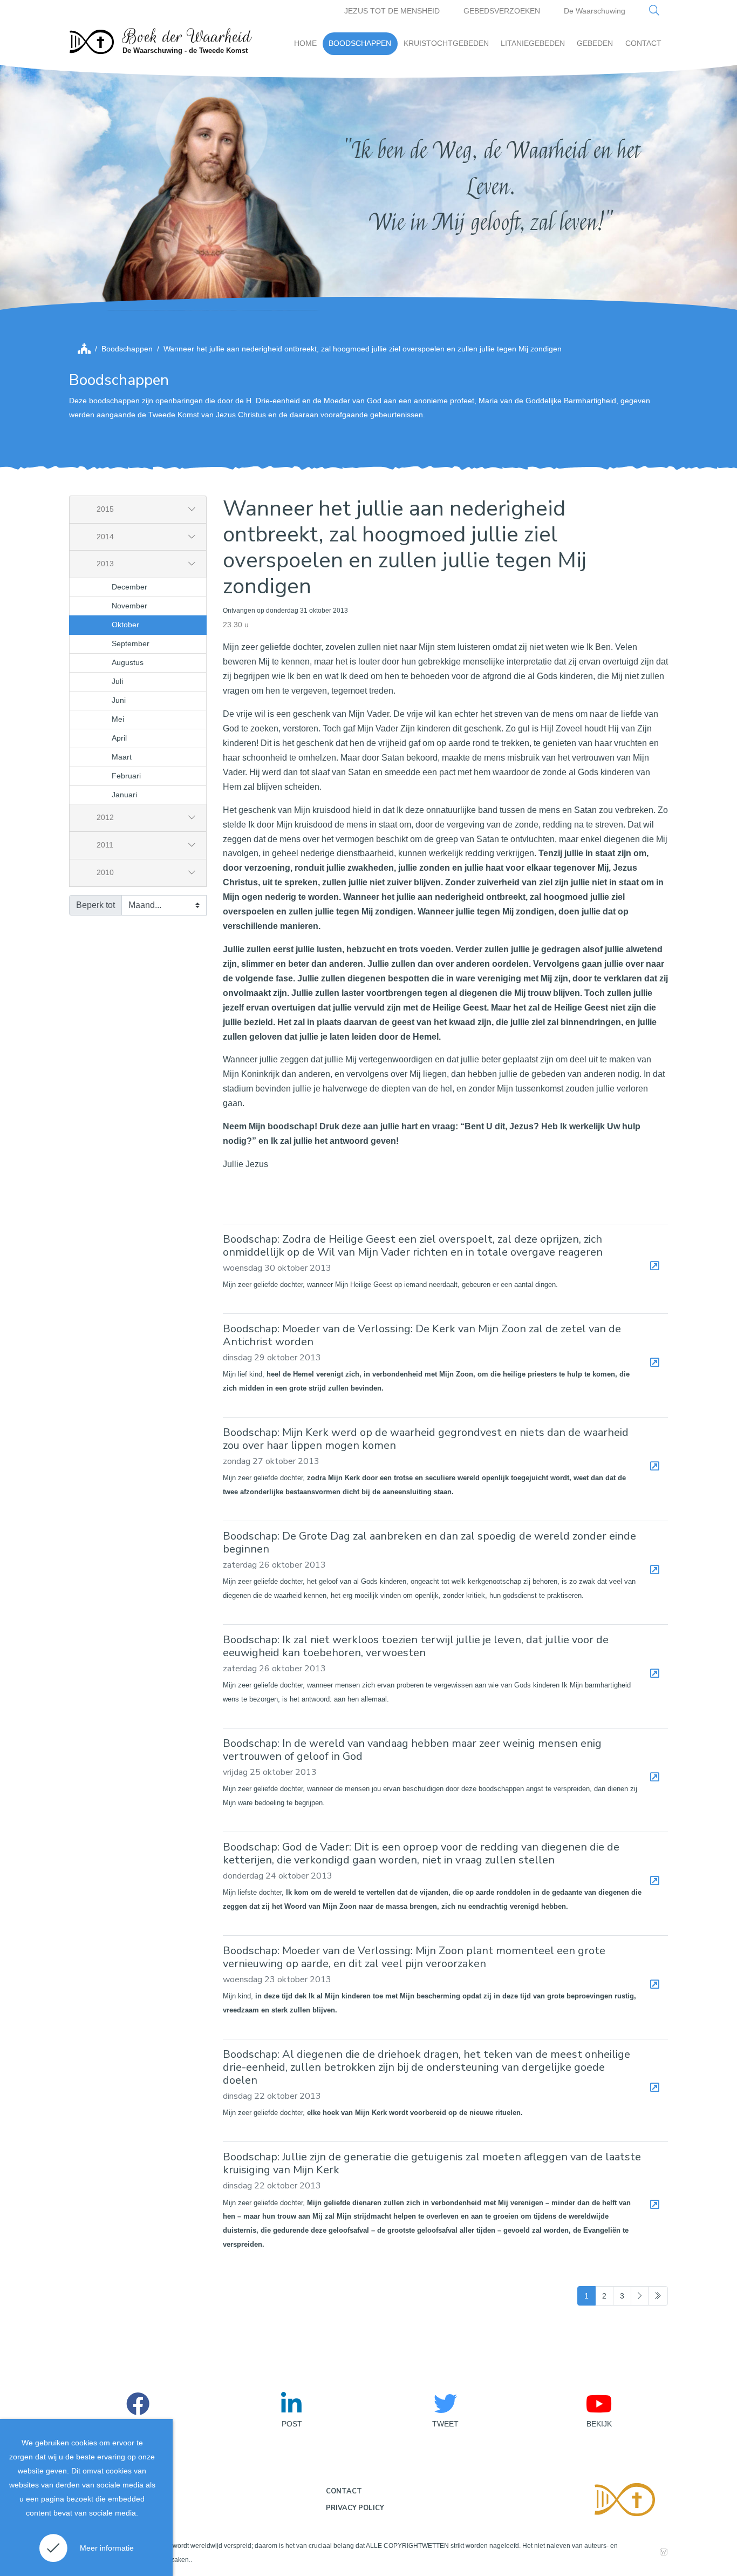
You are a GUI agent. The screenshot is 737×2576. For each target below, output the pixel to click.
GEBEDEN (595, 43)
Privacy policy (355, 2508)
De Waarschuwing (595, 11)
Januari (124, 795)
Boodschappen (127, 349)
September (131, 643)
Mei (118, 719)
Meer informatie (107, 2548)
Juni (119, 700)
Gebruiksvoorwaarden (115, 2517)
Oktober (125, 625)
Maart (122, 757)
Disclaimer (95, 2494)
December (129, 587)
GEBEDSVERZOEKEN (502, 11)
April (119, 738)
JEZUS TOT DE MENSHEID (392, 11)
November (129, 606)
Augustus (128, 662)
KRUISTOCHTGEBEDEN (446, 43)
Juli (117, 681)
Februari (126, 776)
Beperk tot (95, 905)
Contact (344, 2491)
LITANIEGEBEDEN (533, 43)
